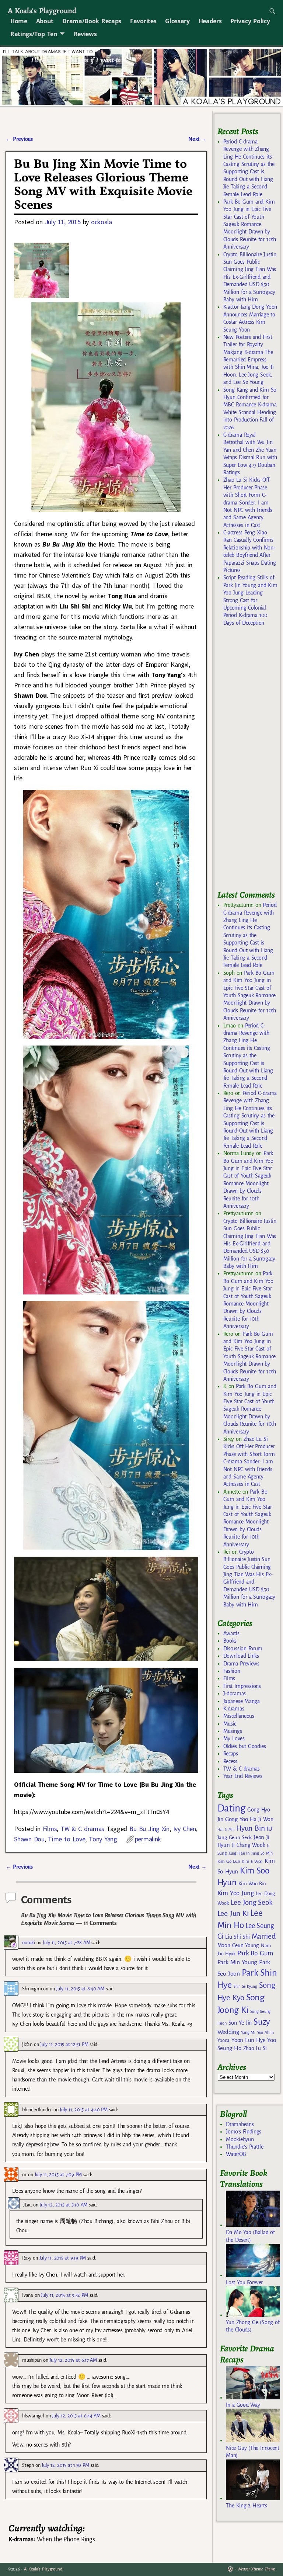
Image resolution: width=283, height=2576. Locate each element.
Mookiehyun (240, 2139)
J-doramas (235, 1693)
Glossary (177, 21)
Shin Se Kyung (245, 1986)
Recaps (231, 1754)
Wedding (228, 2032)
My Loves (234, 1738)
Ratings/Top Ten (34, 34)
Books (230, 1641)
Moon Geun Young (238, 1946)
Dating (231, 1808)
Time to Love (67, 1839)
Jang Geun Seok (235, 1837)
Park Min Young (237, 1962)
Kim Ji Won (252, 1861)
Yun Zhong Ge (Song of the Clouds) (253, 2326)
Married (264, 1936)
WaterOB (236, 2154)
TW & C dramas (82, 1829)
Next (198, 139)
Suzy (262, 2022)
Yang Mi (248, 2033)
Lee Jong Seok (252, 1902)
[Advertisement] (250, 762)
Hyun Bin (250, 1828)
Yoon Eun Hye (248, 2040)
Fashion (232, 1671)
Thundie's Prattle (244, 2147)
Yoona (223, 2040)
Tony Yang (103, 1839)
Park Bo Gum (255, 1953)
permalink (148, 1839)
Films (50, 1829)
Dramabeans (240, 2124)
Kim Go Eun (229, 1861)
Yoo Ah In (265, 2032)
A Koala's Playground (42, 11)
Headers (210, 21)
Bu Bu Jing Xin (149, 1829)
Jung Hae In (239, 1853)
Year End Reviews (243, 1776)
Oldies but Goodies (245, 1746)
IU (269, 1829)
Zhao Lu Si (255, 2048)
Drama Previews (241, 1664)
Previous (19, 139)
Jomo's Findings (244, 2132)
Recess (230, 1761)
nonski (28, 1943)
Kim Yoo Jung (236, 1893)
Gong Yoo (237, 1819)
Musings (233, 1731)
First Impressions (242, 1686)
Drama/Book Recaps (92, 21)
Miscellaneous (239, 1716)
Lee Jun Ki (233, 1913)
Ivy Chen (185, 1829)
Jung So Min (262, 1853)
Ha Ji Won (262, 1819)
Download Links (241, 1656)
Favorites (143, 21)
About (45, 21)
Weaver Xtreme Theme (256, 2569)
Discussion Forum (243, 1648)
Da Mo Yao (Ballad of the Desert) (250, 2236)
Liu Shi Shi (237, 1937)
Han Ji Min (226, 1829)
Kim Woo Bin (252, 1884)
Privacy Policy (250, 21)
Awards (231, 1633)
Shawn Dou (29, 1839)
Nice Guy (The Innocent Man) (252, 2452)
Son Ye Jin (240, 2023)
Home (19, 21)
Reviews (85, 34)
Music (230, 1724)
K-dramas (234, 1709)
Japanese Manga (242, 1701)
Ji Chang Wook (249, 1845)
